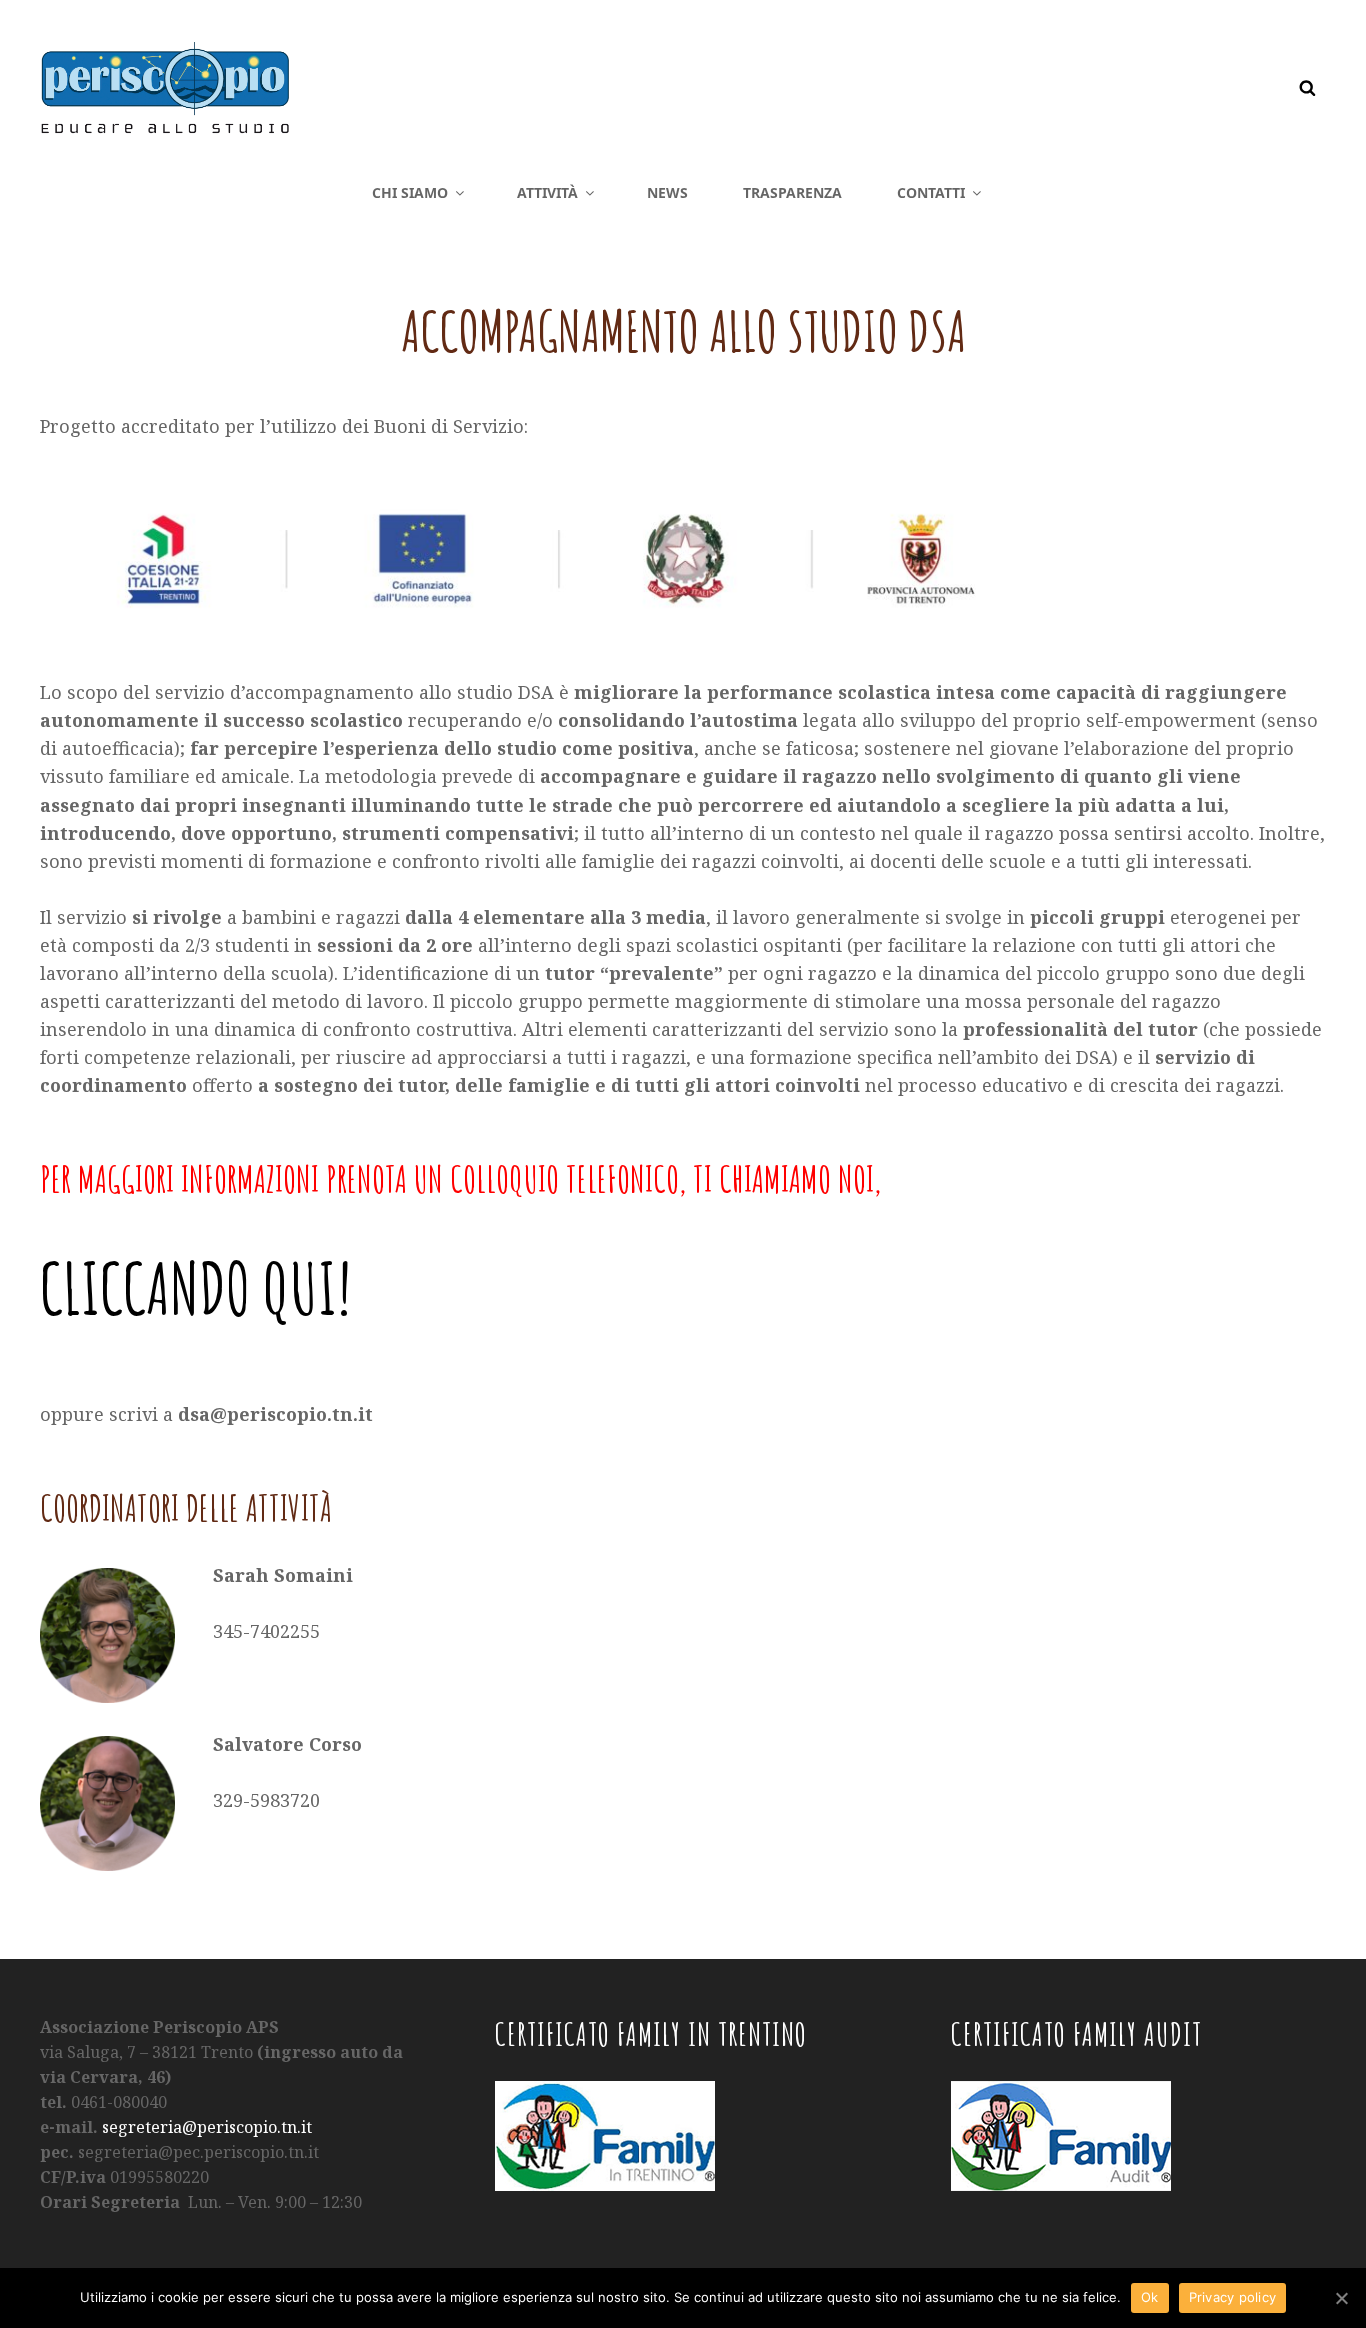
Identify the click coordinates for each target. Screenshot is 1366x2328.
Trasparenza (792, 192)
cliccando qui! (196, 1288)
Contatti (931, 192)
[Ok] (1341, 2298)
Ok (1150, 2297)
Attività (547, 192)
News (667, 192)
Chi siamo (410, 192)
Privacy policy (1233, 2297)
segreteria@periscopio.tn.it (207, 2127)
